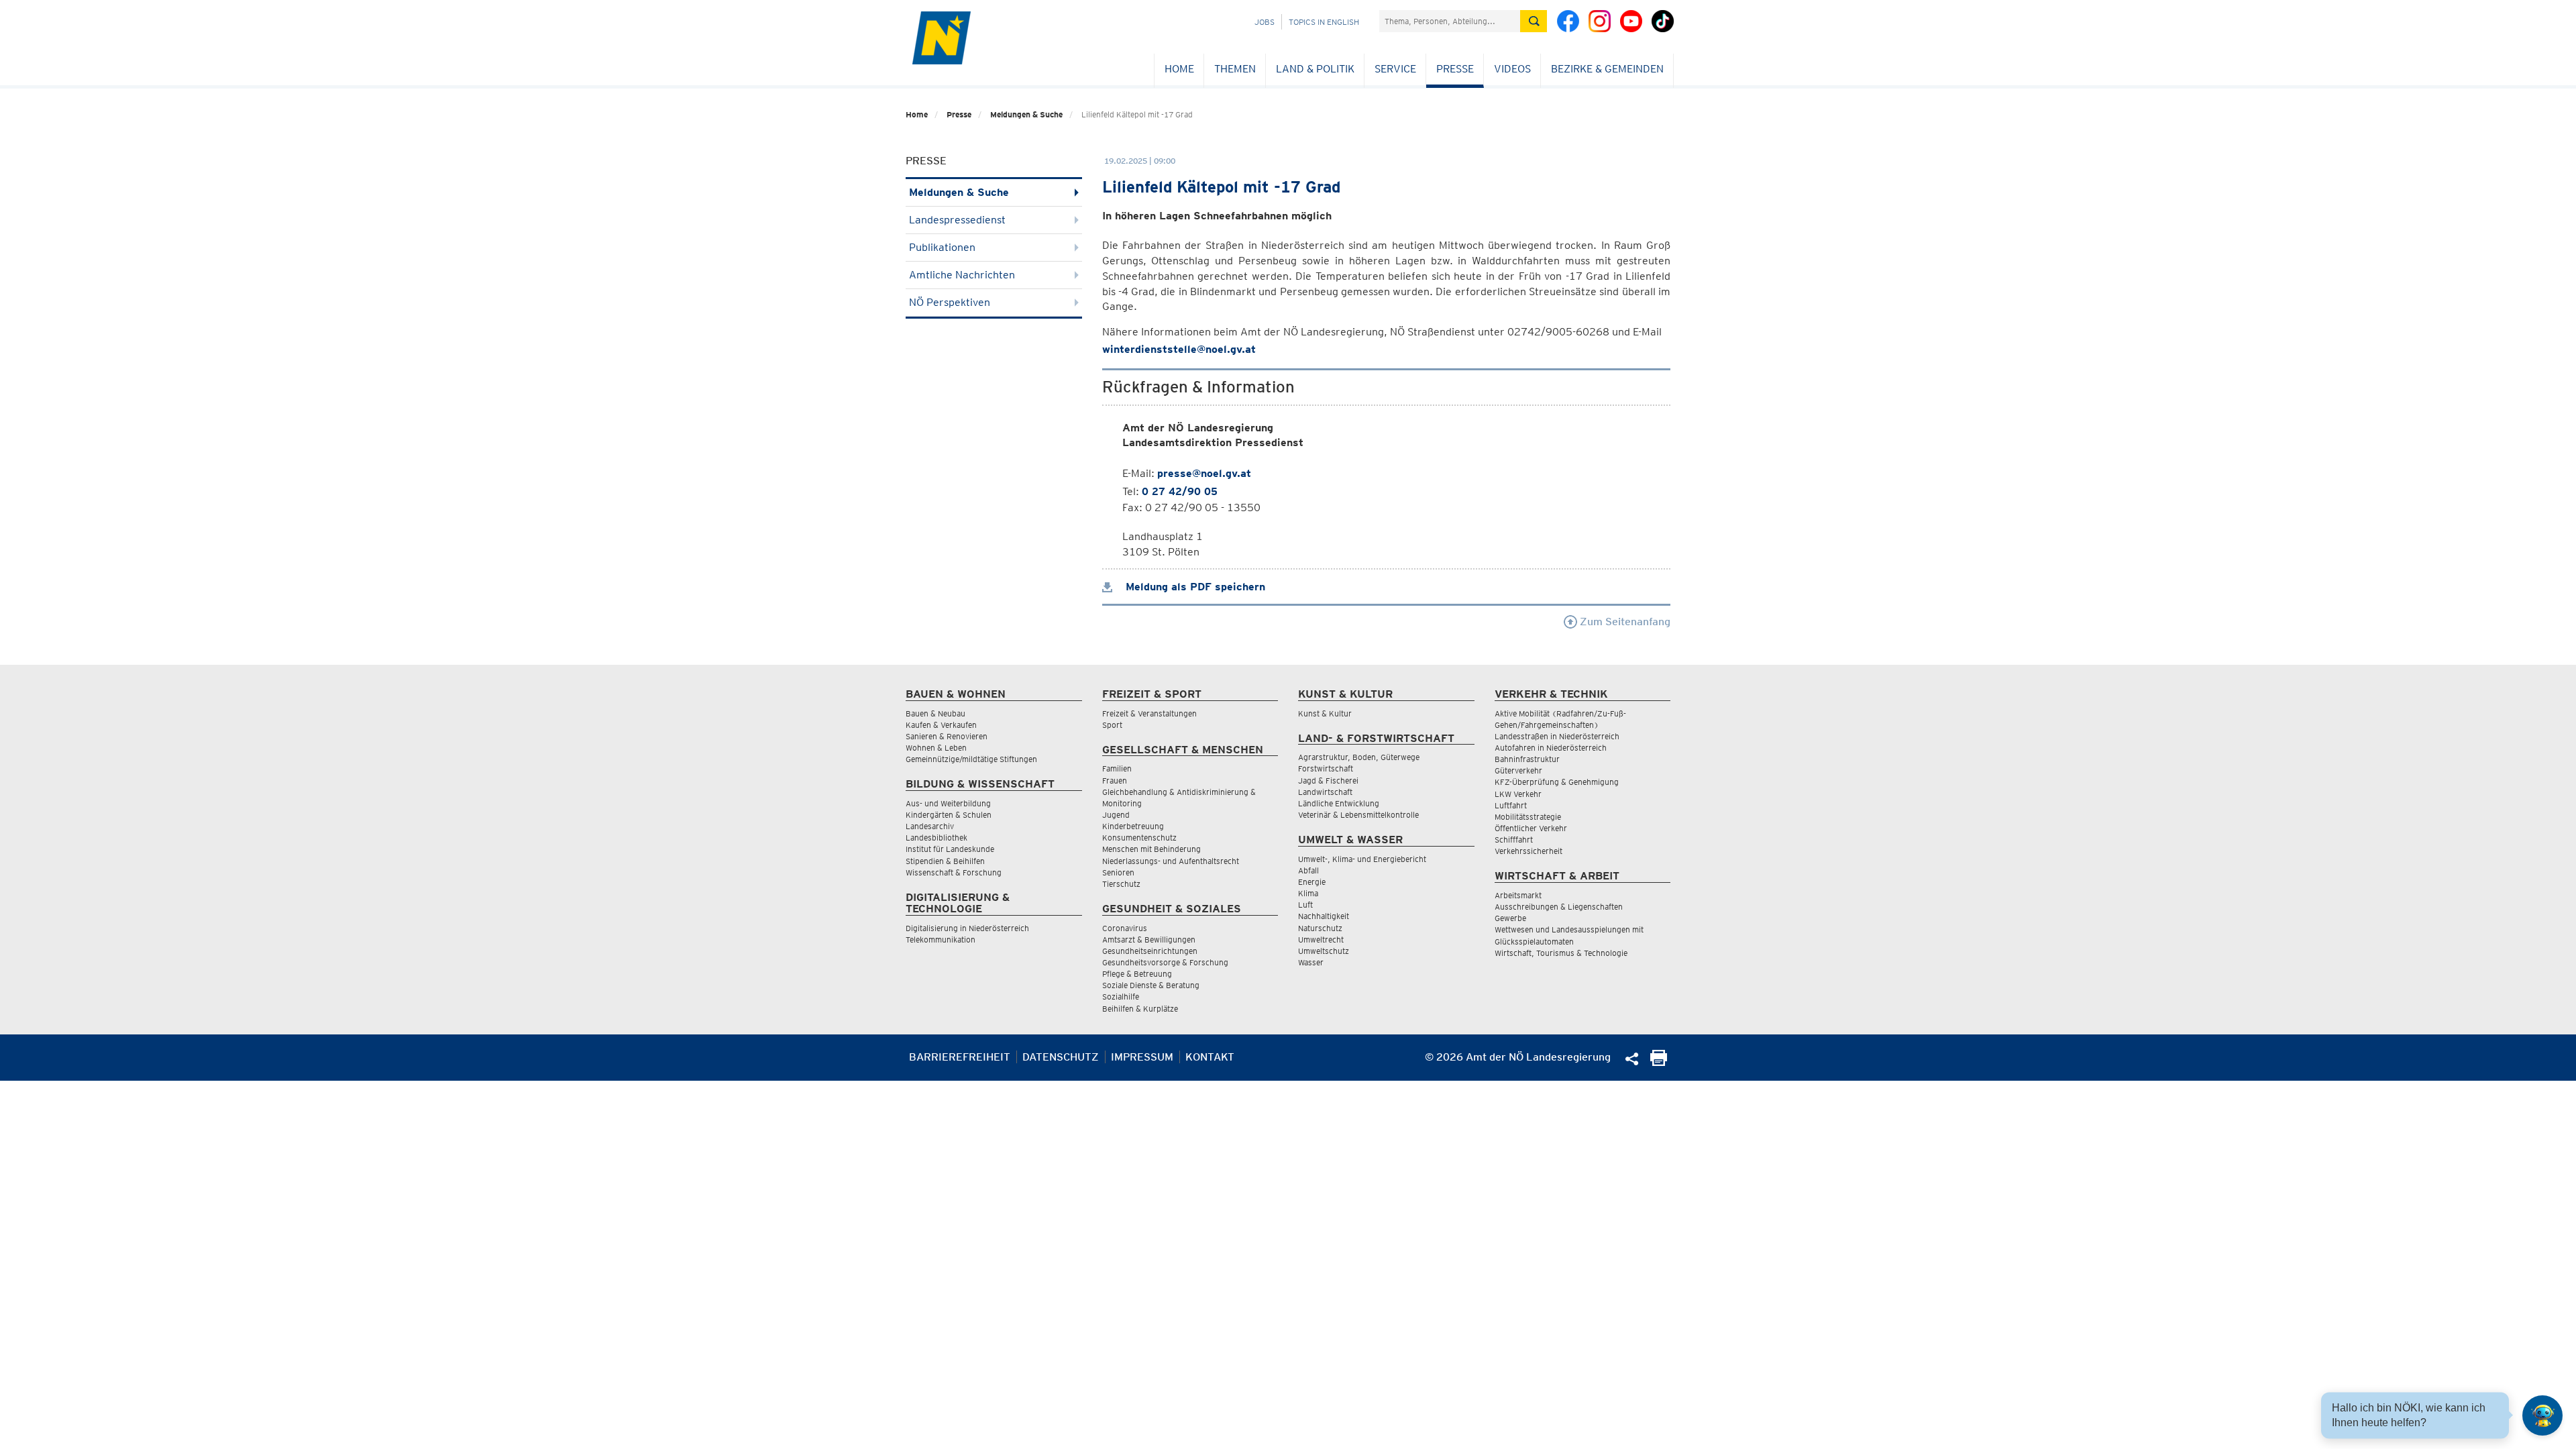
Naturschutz (1320, 928)
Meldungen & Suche (1026, 114)
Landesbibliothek (936, 838)
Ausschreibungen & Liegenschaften (1559, 907)
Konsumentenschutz (1139, 838)
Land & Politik (1315, 69)
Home (1179, 69)
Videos (1512, 69)
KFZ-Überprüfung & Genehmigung (1557, 782)
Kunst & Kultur (1325, 713)
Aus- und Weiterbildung (948, 803)
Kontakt (1210, 1057)
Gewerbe (1510, 918)
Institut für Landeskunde (950, 849)
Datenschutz (1061, 1057)
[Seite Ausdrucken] (1659, 1062)
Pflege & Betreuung (1137, 974)
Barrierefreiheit (960, 1057)
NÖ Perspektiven (950, 302)
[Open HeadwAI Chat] (2542, 1415)
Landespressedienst (957, 220)
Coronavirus (1125, 928)
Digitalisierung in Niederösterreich (967, 928)
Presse (1455, 69)
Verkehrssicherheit (1528, 851)
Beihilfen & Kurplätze (1140, 1009)
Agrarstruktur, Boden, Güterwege (1359, 757)
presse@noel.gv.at (1204, 473)
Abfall (1308, 870)
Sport (1112, 725)
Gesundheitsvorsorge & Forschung (1165, 962)
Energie (1312, 882)
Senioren (1118, 872)
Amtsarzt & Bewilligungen (1149, 940)
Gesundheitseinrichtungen (1150, 951)
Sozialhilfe (1121, 997)
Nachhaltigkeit (1324, 916)
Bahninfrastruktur (1527, 759)
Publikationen (942, 247)
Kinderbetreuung (1133, 826)
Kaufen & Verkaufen (941, 725)
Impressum (1142, 1057)
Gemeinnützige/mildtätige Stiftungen (971, 759)
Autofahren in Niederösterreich (1551, 748)
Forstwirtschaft (1326, 768)
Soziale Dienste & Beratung (1151, 985)
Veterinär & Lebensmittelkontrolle (1358, 815)
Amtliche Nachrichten (962, 275)
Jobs (1265, 22)
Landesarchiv (930, 826)
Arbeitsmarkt (1518, 895)
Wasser (1311, 962)
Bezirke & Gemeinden (1607, 69)
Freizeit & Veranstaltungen (1149, 713)
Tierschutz (1121, 884)
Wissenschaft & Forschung (954, 872)
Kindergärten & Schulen (949, 815)
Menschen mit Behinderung (1151, 849)
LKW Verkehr (1518, 794)
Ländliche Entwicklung (1339, 803)
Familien (1117, 768)
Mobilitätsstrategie (1528, 817)
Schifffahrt (1514, 840)
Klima (1308, 893)
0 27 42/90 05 (1180, 491)
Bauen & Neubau (935, 713)
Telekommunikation (941, 940)
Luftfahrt (1511, 805)
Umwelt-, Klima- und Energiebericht (1362, 859)
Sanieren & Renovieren (947, 736)
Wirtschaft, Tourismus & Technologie (1561, 953)
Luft (1305, 905)
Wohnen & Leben (936, 748)
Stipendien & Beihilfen (945, 861)
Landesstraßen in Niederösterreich (1557, 736)
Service (1395, 69)
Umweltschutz (1324, 951)
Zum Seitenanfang (1624, 622)
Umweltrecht (1321, 940)
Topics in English (1324, 22)
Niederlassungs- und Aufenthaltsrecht (1171, 861)
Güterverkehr (1518, 770)
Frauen (1115, 781)
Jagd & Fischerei (1328, 781)
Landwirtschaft (1325, 792)
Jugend (1116, 815)
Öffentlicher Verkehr (1531, 828)
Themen (1235, 69)
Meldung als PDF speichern (1194, 587)
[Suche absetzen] (1534, 21)
